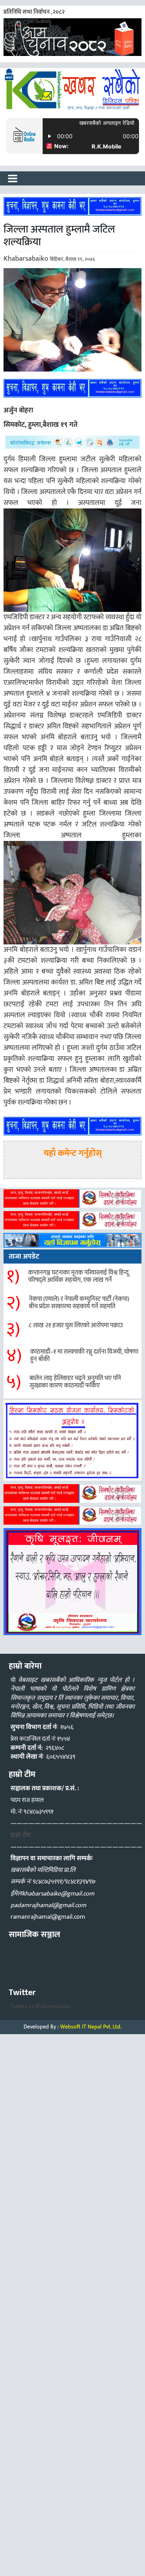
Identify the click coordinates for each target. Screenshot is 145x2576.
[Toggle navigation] (13, 178)
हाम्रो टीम (21, 1835)
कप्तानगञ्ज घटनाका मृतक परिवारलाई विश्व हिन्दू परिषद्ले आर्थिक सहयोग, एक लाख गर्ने (78, 1277)
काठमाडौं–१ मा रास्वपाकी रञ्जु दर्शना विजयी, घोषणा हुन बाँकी (84, 1356)
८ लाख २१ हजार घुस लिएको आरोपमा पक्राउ (76, 1325)
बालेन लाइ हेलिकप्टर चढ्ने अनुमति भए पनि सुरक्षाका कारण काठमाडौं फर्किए (75, 1382)
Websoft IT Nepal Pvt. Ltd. (91, 2027)
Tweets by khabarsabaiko (40, 2007)
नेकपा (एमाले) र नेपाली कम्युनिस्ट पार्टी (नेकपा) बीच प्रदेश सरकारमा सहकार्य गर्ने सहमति (79, 1303)
